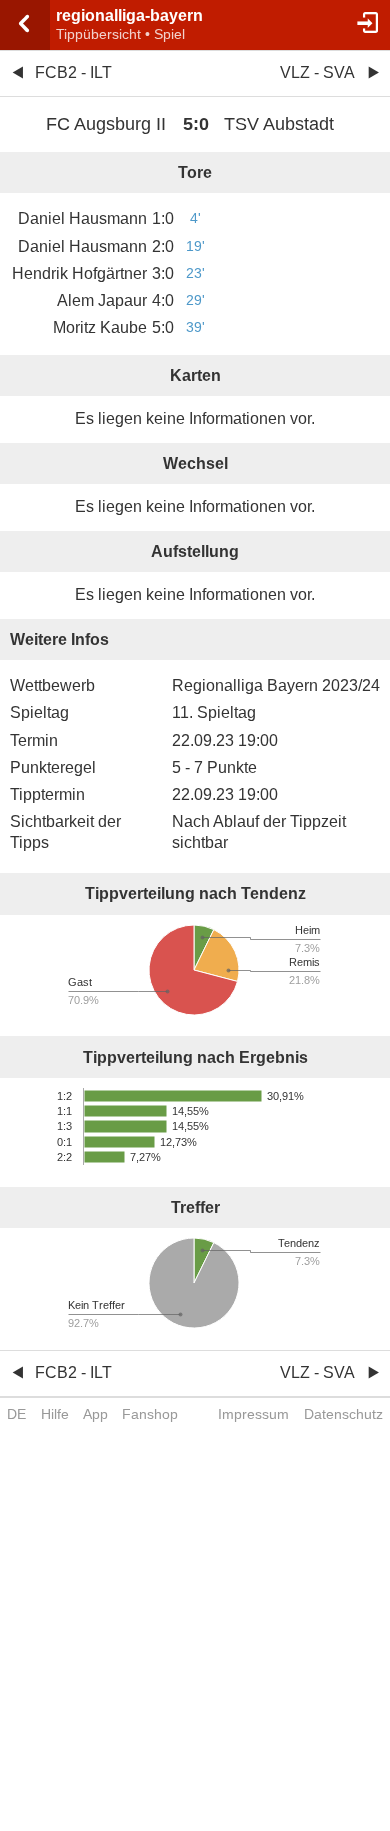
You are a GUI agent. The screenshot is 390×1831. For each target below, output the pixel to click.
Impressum (253, 1414)
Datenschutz (343, 1414)
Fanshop (150, 1414)
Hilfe (55, 1414)
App (95, 1414)
